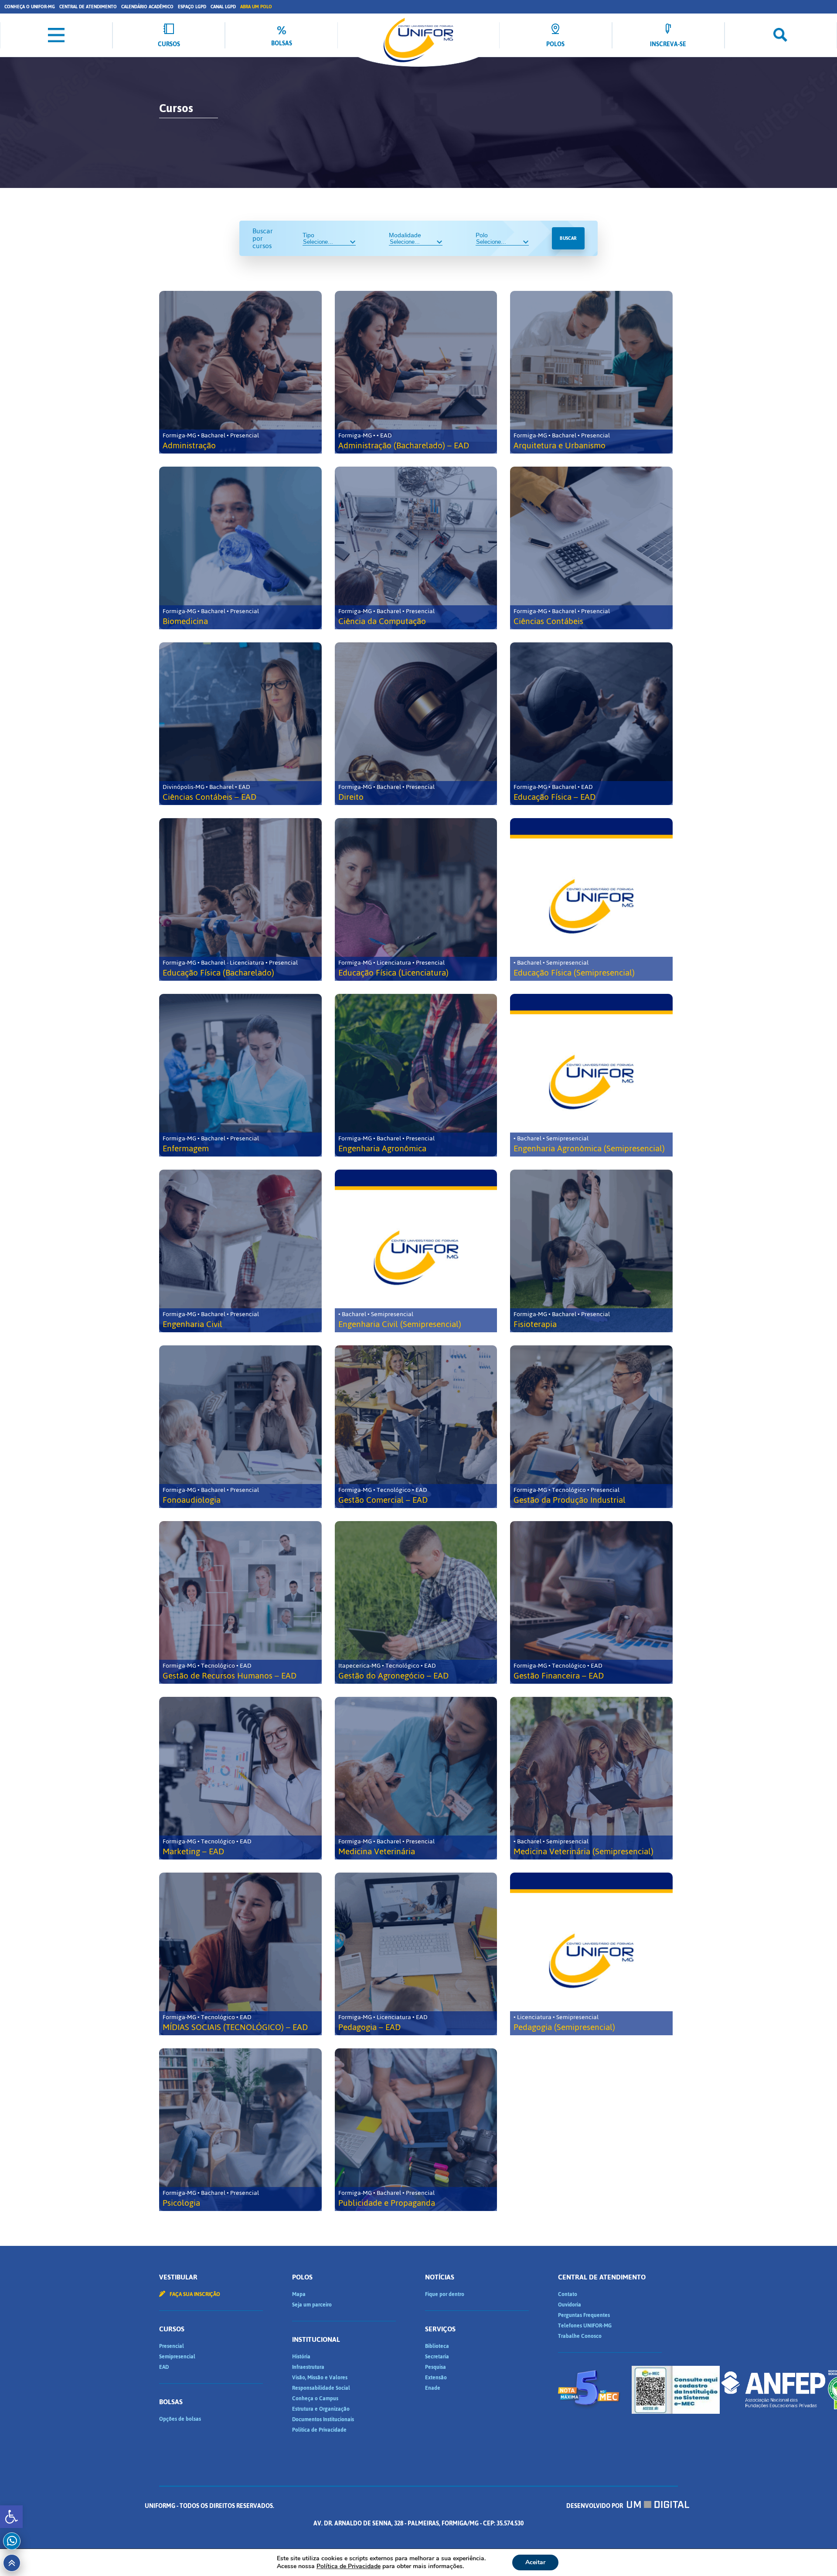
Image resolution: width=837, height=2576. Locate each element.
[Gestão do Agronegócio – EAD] (416, 1602)
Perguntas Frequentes (584, 2315)
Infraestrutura (308, 2367)
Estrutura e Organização (321, 2409)
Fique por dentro (445, 2294)
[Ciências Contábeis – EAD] (240, 724)
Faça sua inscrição (194, 2294)
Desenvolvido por (595, 2506)
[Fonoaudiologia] (240, 1427)
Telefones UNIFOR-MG (585, 2326)
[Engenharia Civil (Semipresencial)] (416, 1251)
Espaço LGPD (192, 7)
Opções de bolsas (180, 2419)
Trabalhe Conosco (580, 2336)
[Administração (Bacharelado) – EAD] (416, 372)
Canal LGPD (223, 7)
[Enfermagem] (240, 1075)
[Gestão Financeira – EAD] (591, 1602)
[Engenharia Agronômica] (416, 1075)
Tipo (308, 235)
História (301, 2357)
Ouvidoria (570, 2305)
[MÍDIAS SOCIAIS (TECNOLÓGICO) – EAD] (240, 1954)
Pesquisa (436, 2367)
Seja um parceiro (312, 2305)
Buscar (568, 238)
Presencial (172, 2346)
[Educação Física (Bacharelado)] (240, 899)
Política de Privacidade (319, 2430)
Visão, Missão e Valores (320, 2378)
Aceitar (535, 2562)
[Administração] (240, 372)
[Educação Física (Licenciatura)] (416, 899)
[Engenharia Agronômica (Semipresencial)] (591, 1075)
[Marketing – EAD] (240, 1778)
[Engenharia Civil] (240, 1251)
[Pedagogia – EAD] (416, 1954)
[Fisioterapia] (591, 1251)
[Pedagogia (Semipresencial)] (591, 1954)
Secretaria (437, 2357)
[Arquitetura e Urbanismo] (591, 372)
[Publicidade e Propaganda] (416, 2130)
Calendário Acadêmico (147, 7)
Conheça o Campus (315, 2399)
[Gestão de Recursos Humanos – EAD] (240, 1602)
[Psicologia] (240, 2130)
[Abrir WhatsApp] (815, 2554)
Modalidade (405, 235)
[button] (11, 2517)
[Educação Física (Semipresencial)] (591, 899)
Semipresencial (177, 2357)
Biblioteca (437, 2346)
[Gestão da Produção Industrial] (591, 1427)
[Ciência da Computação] (416, 548)
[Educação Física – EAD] (591, 724)
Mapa (299, 2294)
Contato (568, 2294)
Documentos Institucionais (323, 2419)
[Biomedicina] (240, 548)
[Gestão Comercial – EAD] (416, 1427)
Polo (482, 235)
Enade (433, 2388)
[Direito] (416, 724)
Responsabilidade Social (321, 2388)
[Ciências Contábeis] (591, 548)
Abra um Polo (256, 7)
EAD (164, 2367)
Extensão (436, 2378)
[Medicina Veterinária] (416, 1778)
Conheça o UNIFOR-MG (30, 7)
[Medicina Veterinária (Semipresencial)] (591, 1778)
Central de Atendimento (88, 7)
